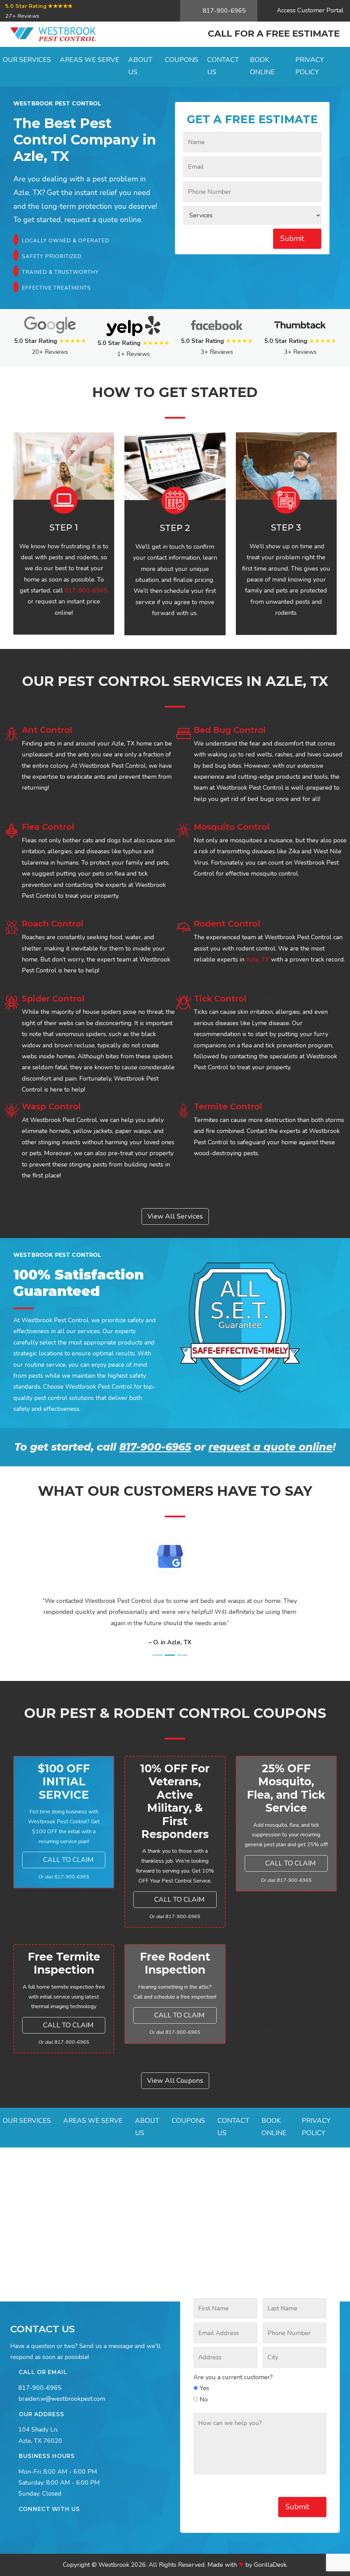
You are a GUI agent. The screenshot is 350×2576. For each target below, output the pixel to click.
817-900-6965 (223, 11)
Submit (293, 239)
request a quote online (271, 1447)
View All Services (175, 1216)
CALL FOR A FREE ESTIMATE (274, 34)
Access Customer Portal (309, 10)
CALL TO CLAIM (67, 1860)
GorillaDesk (270, 2565)
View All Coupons (175, 2081)
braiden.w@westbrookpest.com (62, 2399)
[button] (28, 1594)
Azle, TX (41, 156)
